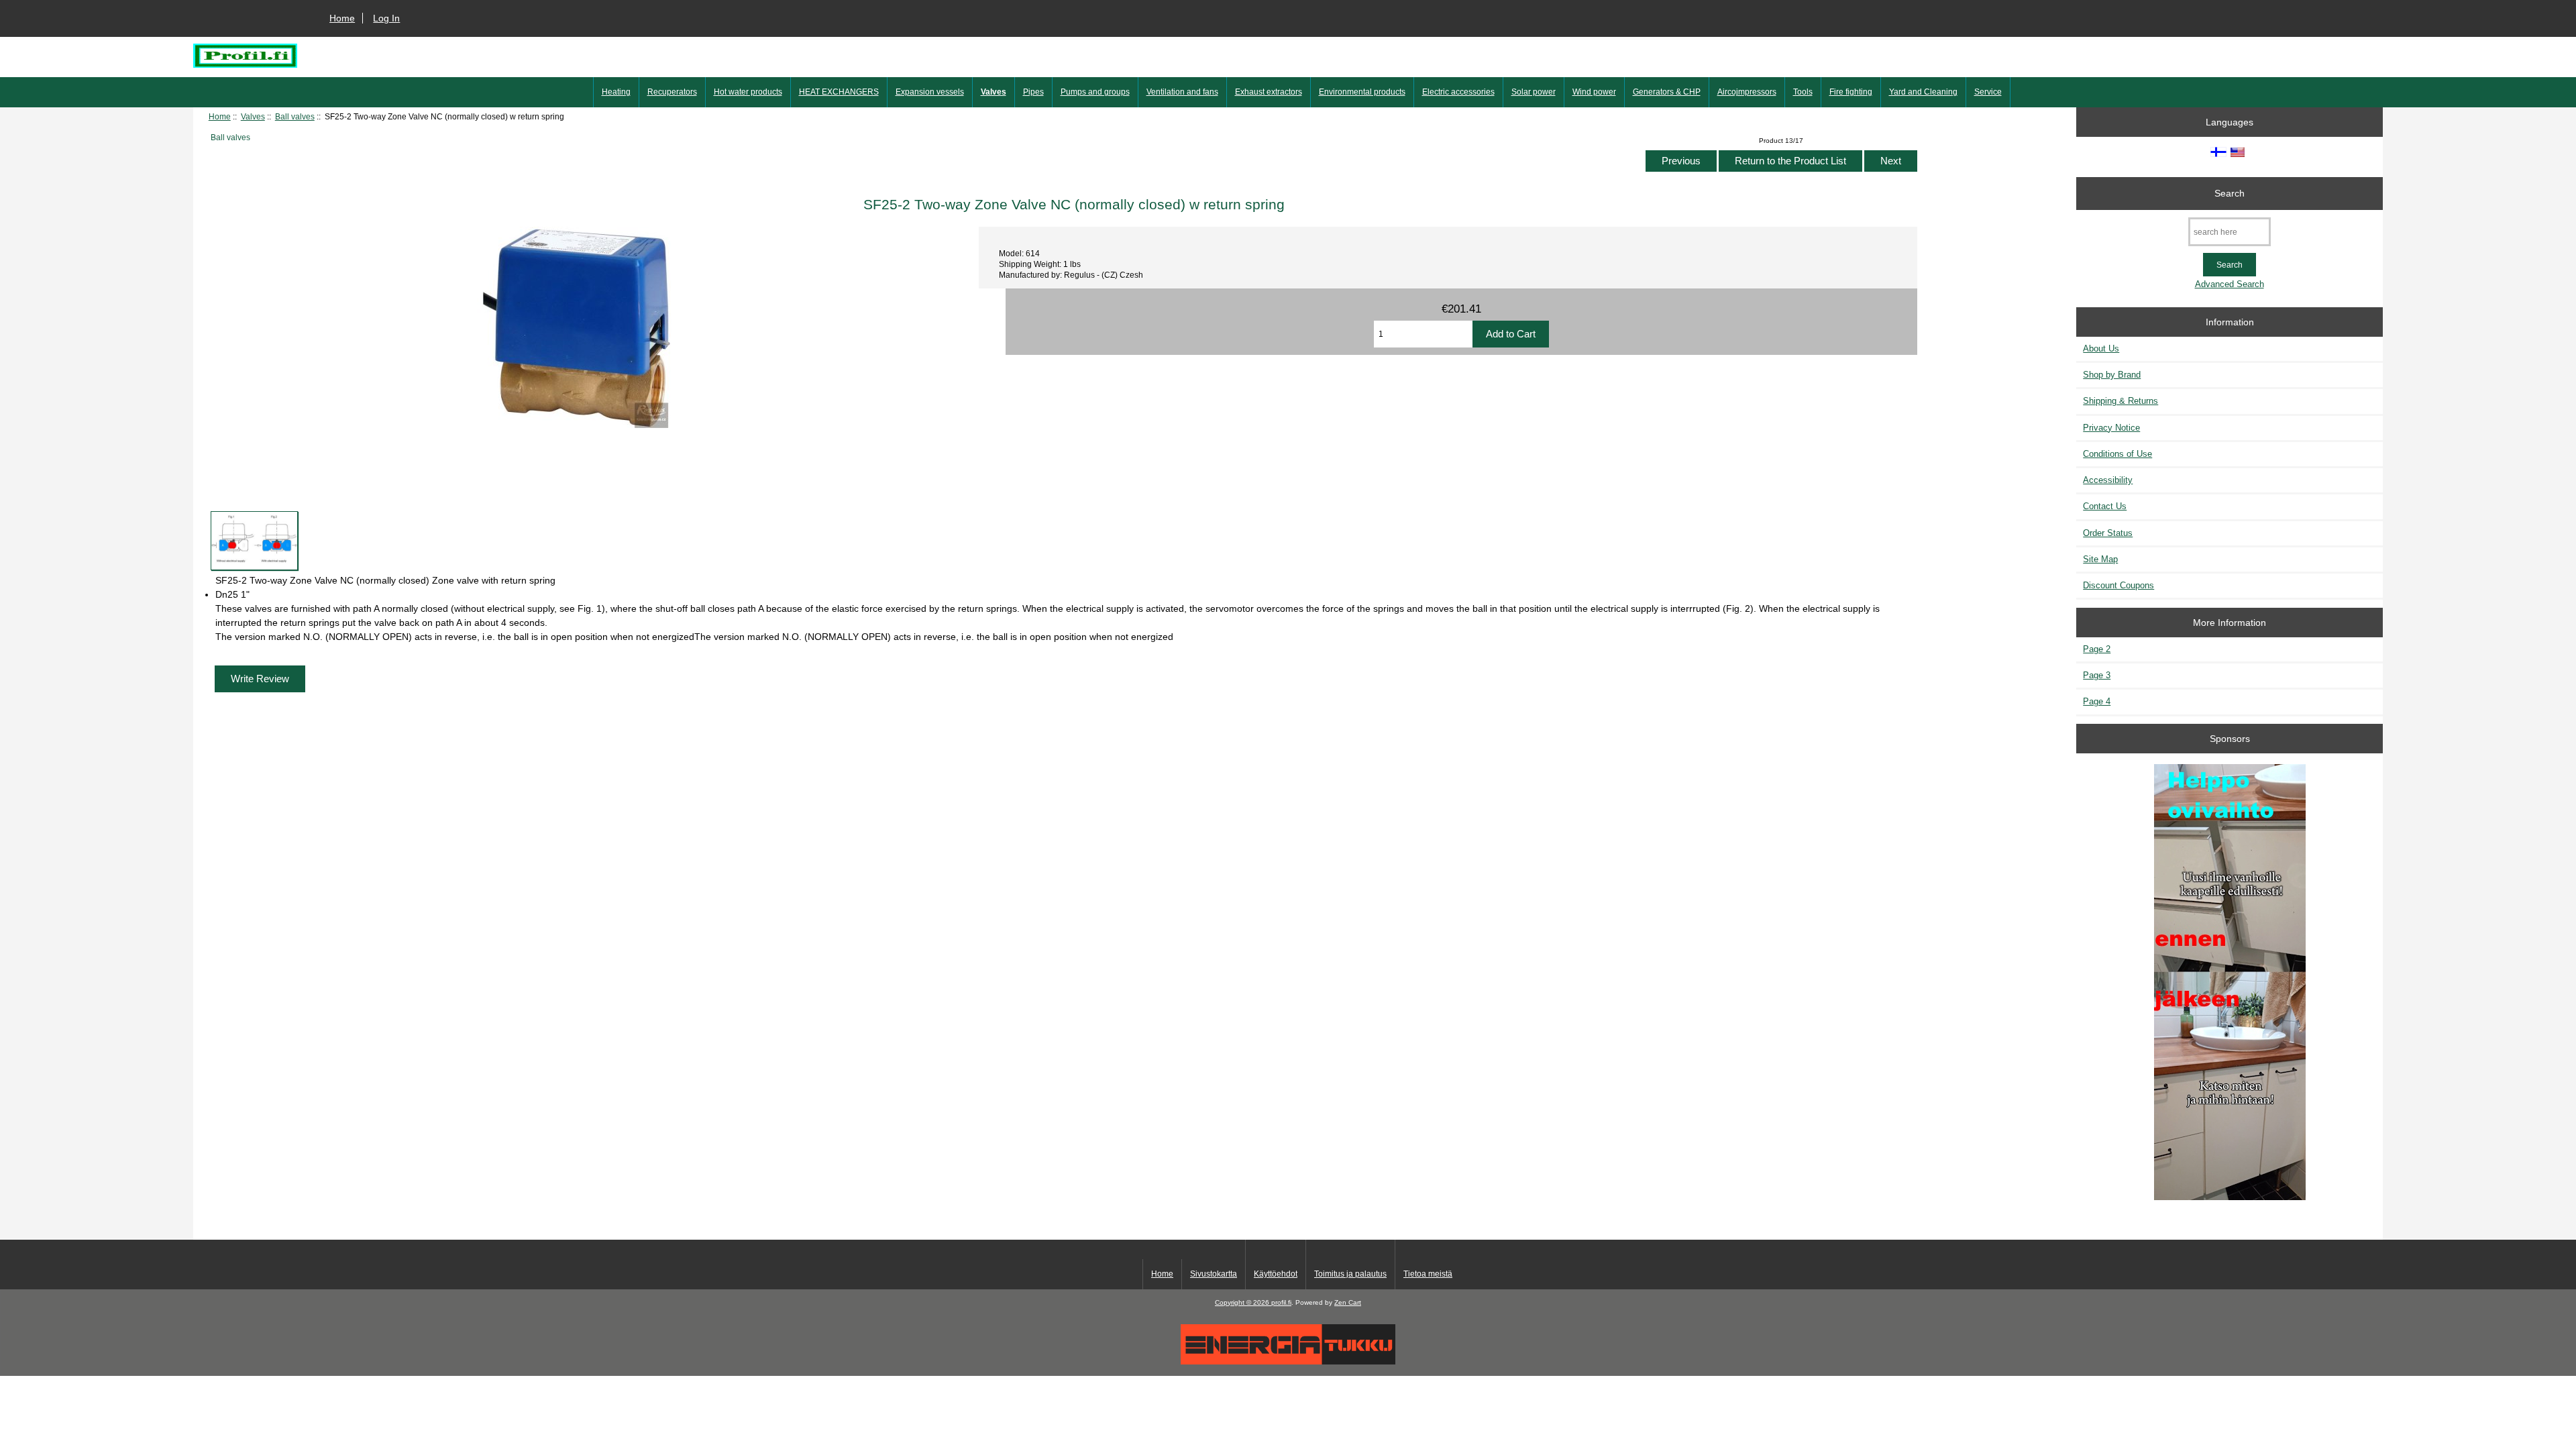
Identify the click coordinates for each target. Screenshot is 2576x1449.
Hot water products (748, 92)
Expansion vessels (930, 92)
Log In (386, 18)
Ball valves (295, 116)
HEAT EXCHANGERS (839, 92)
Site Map (2100, 559)
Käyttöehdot (1276, 1274)
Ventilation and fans (1182, 92)
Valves (253, 116)
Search (2230, 193)
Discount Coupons (2118, 585)
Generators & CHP (1667, 92)
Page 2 (2097, 649)
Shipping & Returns (2121, 401)
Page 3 (2097, 675)
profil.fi (1281, 1302)
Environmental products (1362, 92)
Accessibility (2108, 480)
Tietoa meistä (1428, 1274)
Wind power (1594, 92)
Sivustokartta (1214, 1274)
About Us (2101, 348)
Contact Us (2105, 506)
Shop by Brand (2112, 375)
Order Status (2108, 533)
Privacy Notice (2111, 428)
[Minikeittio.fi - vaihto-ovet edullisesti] (2230, 983)
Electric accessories (1458, 92)
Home (342, 18)
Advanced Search (2230, 284)
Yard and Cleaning (1923, 92)
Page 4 (2097, 701)
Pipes (1033, 92)
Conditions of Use (2117, 454)
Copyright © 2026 (1243, 1302)
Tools (1803, 92)
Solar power (1534, 92)
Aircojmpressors (1747, 92)
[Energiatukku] (1288, 1361)
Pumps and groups (1095, 92)
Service (1988, 92)
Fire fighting (1851, 92)
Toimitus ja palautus (1350, 1274)
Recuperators (672, 92)
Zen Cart (1348, 1302)
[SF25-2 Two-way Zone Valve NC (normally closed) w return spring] (254, 541)
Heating (616, 92)
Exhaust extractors (1269, 92)
